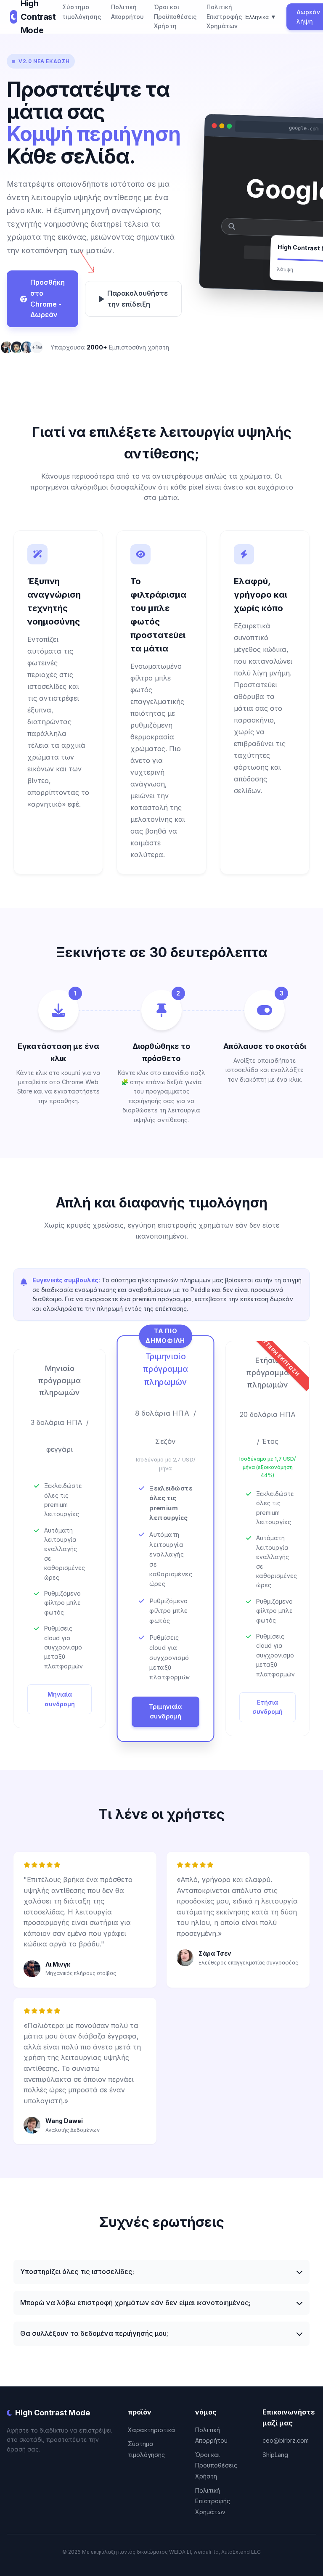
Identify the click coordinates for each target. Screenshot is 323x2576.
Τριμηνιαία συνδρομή (165, 1711)
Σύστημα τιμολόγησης (82, 12)
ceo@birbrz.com (286, 2440)
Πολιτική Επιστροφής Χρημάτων (224, 16)
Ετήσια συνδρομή (267, 1707)
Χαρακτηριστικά (152, 2430)
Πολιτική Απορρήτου (127, 12)
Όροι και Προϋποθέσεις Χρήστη (175, 16)
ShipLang (275, 2455)
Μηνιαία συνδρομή (60, 1699)
